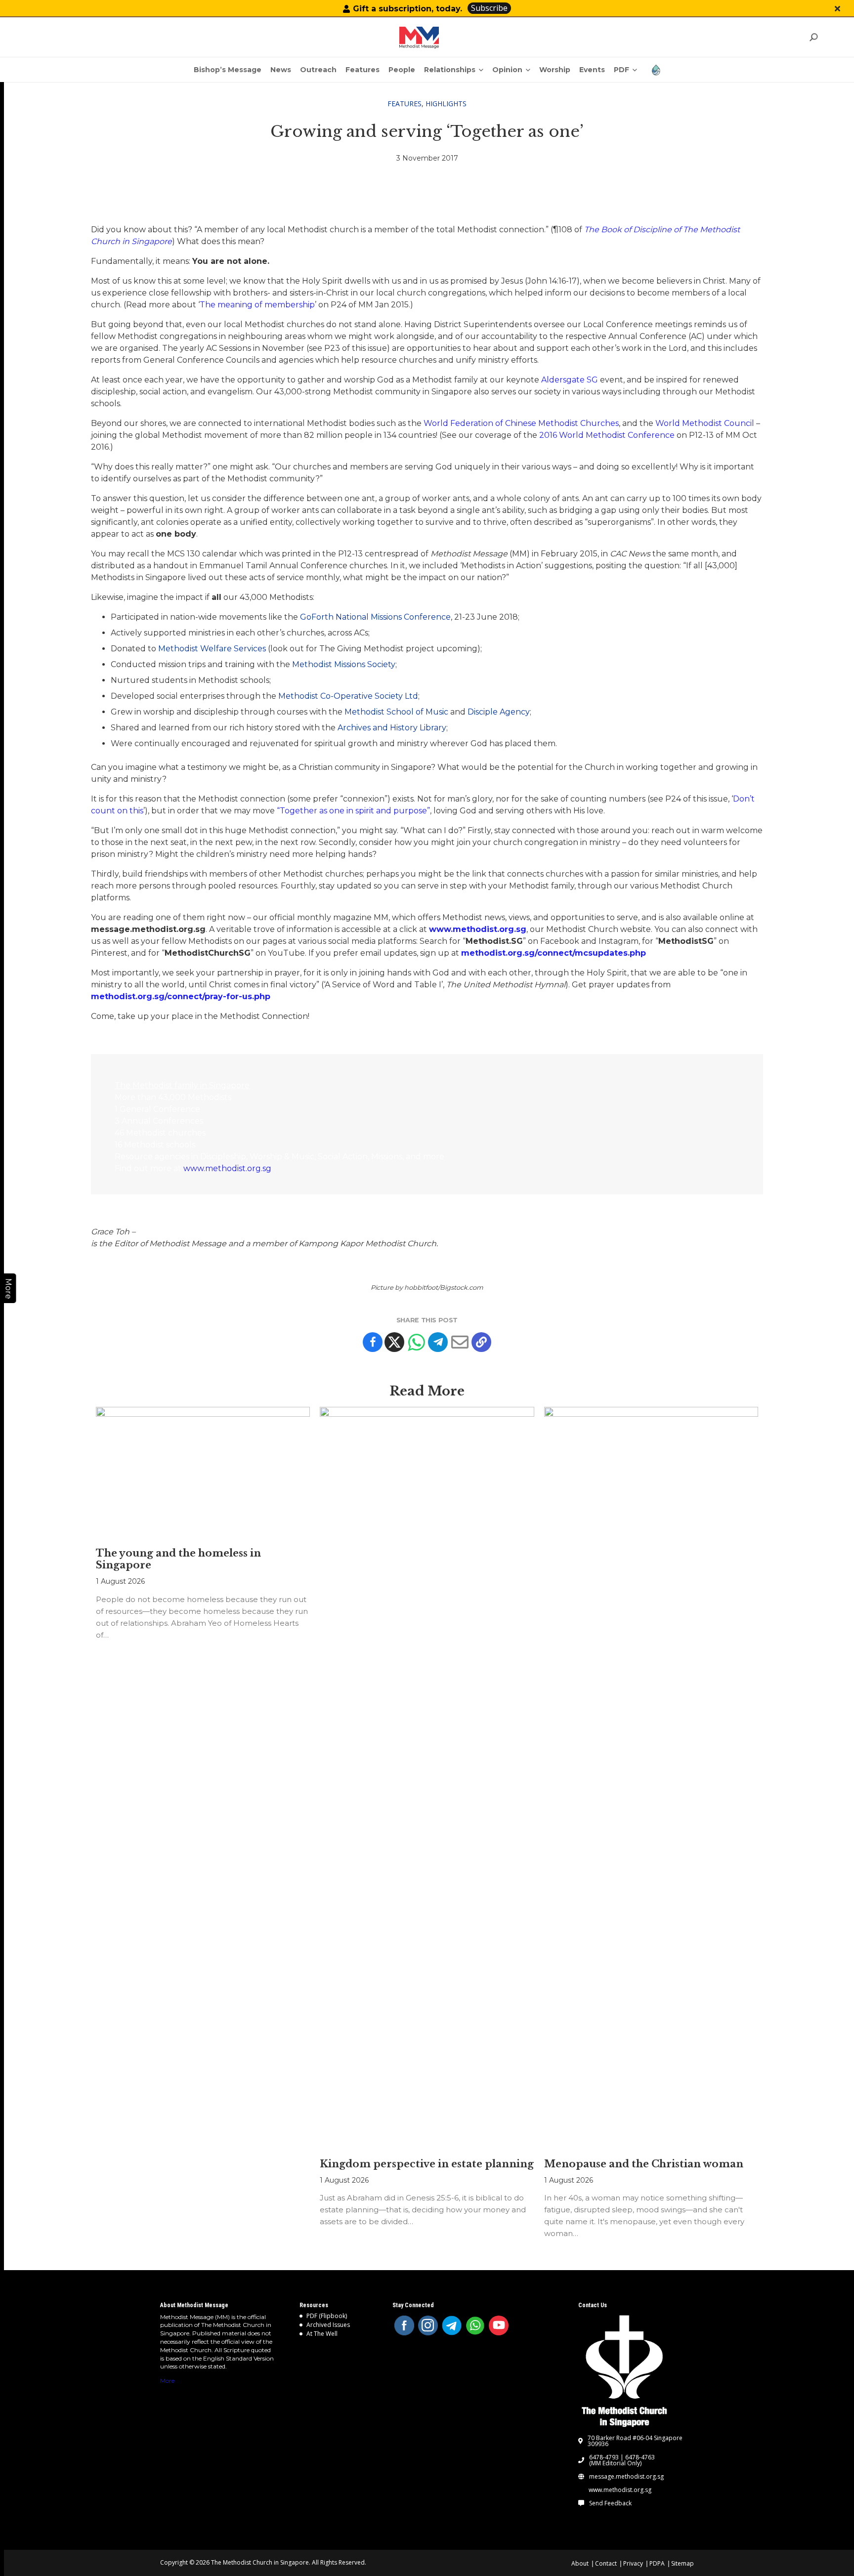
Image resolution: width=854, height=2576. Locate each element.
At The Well (322, 2334)
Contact (606, 2563)
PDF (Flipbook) (327, 2316)
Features (405, 104)
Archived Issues (328, 2325)
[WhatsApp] (475, 2325)
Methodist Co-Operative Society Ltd (348, 696)
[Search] (813, 37)
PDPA (657, 2563)
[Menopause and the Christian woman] (651, 1777)
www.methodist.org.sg (478, 929)
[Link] (419, 38)
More (167, 2381)
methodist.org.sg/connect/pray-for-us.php (181, 996)
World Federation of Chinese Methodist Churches (521, 423)
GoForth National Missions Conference (375, 617)
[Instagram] (428, 2325)
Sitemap (683, 2563)
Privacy (633, 2563)
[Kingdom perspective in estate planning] (427, 1777)
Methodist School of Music (396, 712)
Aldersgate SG (570, 380)
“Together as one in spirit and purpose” (353, 811)
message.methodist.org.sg (626, 2477)
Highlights (446, 104)
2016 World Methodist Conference (607, 435)
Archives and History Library (392, 728)
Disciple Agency (499, 712)
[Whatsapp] (416, 1342)
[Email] (460, 1342)
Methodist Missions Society (344, 664)
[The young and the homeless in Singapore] (203, 1472)
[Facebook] (373, 1342)
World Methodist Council (705, 423)
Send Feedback (610, 2503)
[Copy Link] (481, 1342)
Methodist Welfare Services (212, 649)
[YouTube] (499, 2325)
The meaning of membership (257, 305)
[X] (394, 1342)
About (580, 2563)
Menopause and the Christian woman (644, 2164)
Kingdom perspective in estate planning (427, 2164)
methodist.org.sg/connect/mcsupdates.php (554, 953)
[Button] (837, 9)
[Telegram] (438, 1342)
